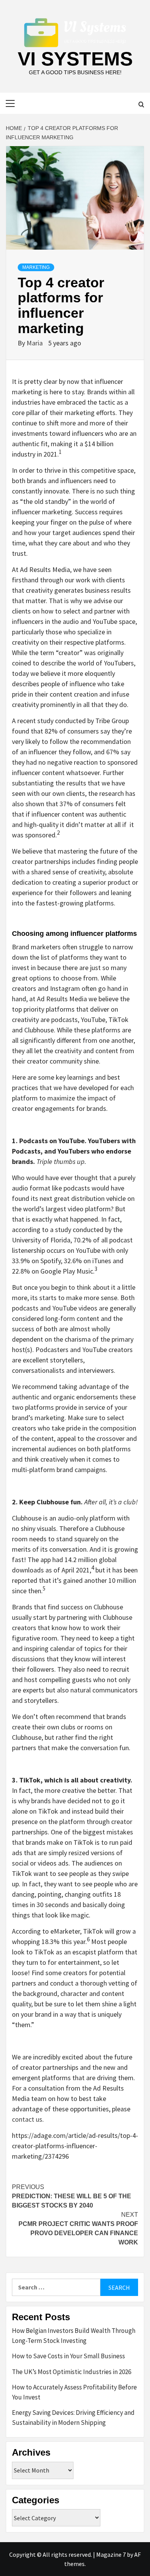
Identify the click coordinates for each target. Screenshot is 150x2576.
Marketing (36, 267)
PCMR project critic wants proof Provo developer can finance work (78, 2228)
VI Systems (75, 59)
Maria (35, 343)
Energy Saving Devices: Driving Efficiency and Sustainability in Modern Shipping (73, 2418)
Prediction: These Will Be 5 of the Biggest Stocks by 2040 (72, 2196)
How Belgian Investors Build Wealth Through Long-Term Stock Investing (74, 2336)
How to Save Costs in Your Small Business (68, 2356)
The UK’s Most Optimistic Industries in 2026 (72, 2372)
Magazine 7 (111, 2554)
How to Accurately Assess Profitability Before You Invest (74, 2392)
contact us (27, 2119)
